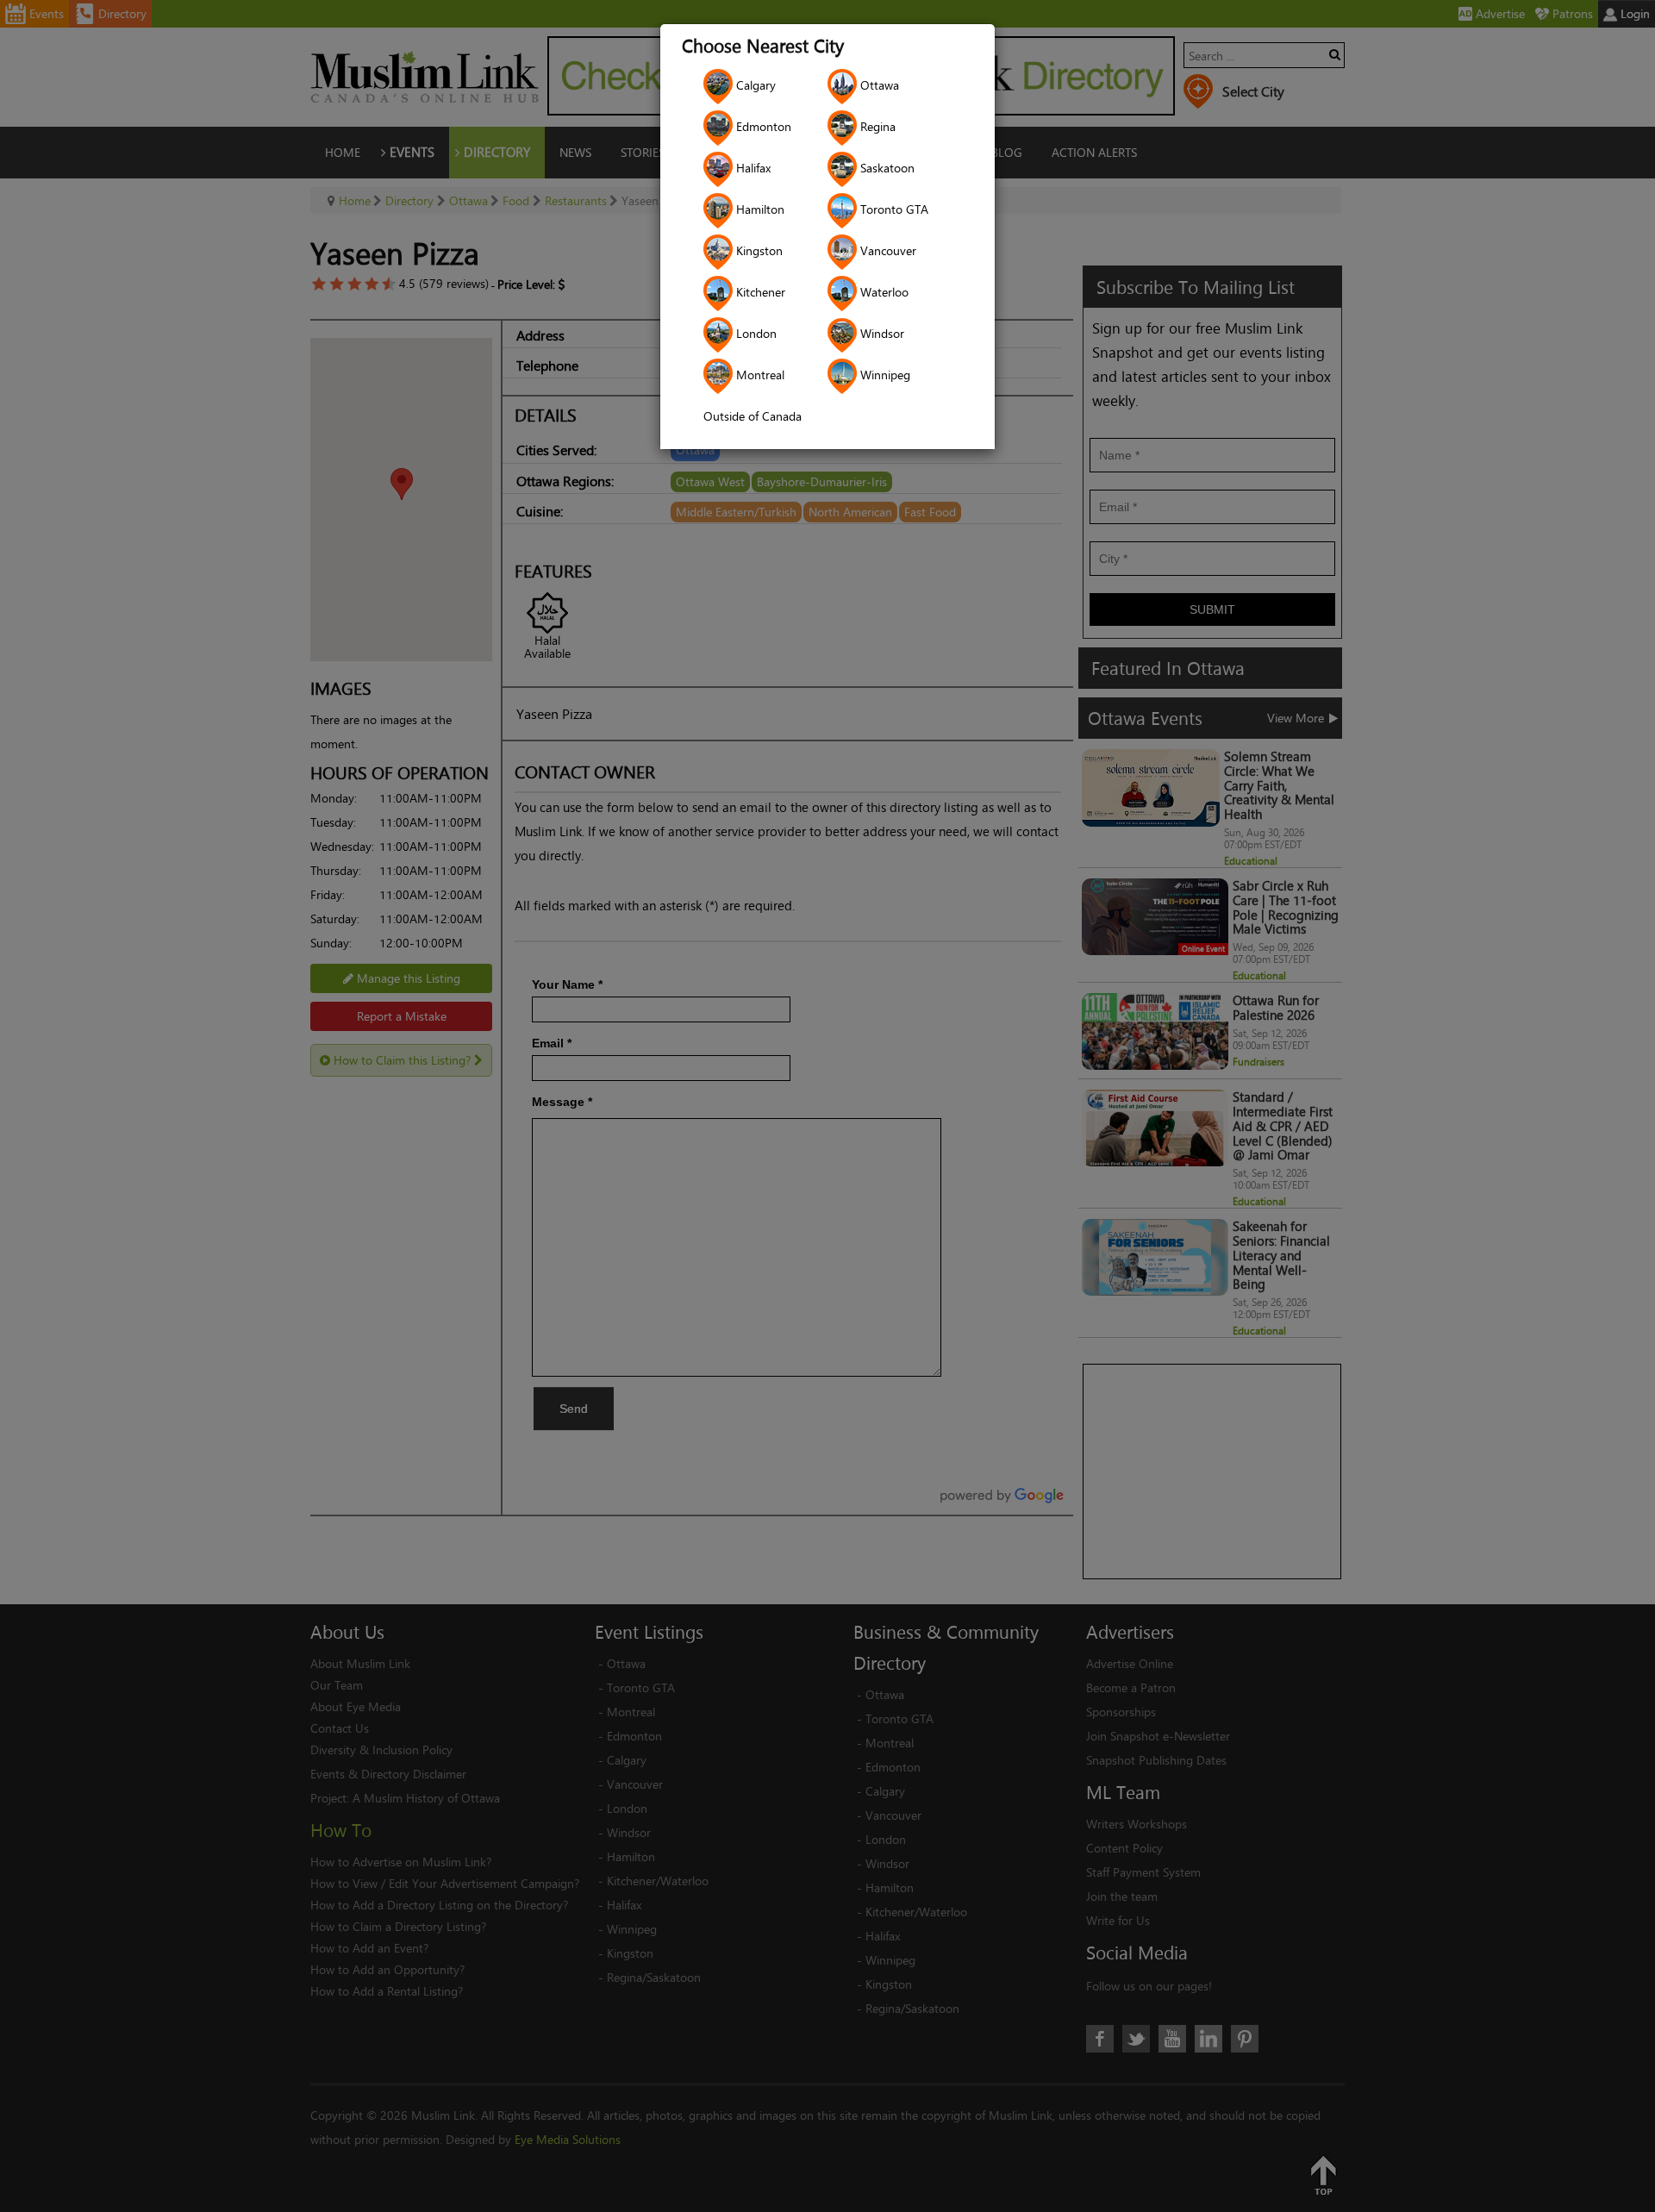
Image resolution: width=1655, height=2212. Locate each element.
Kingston (758, 250)
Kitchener (759, 292)
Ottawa (878, 85)
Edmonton (762, 126)
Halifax (752, 168)
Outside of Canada (753, 416)
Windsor (881, 333)
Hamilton (759, 209)
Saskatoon (886, 168)
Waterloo (883, 292)
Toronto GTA (893, 209)
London (755, 333)
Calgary (754, 85)
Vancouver (887, 250)
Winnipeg (884, 375)
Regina (876, 126)
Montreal (759, 375)
